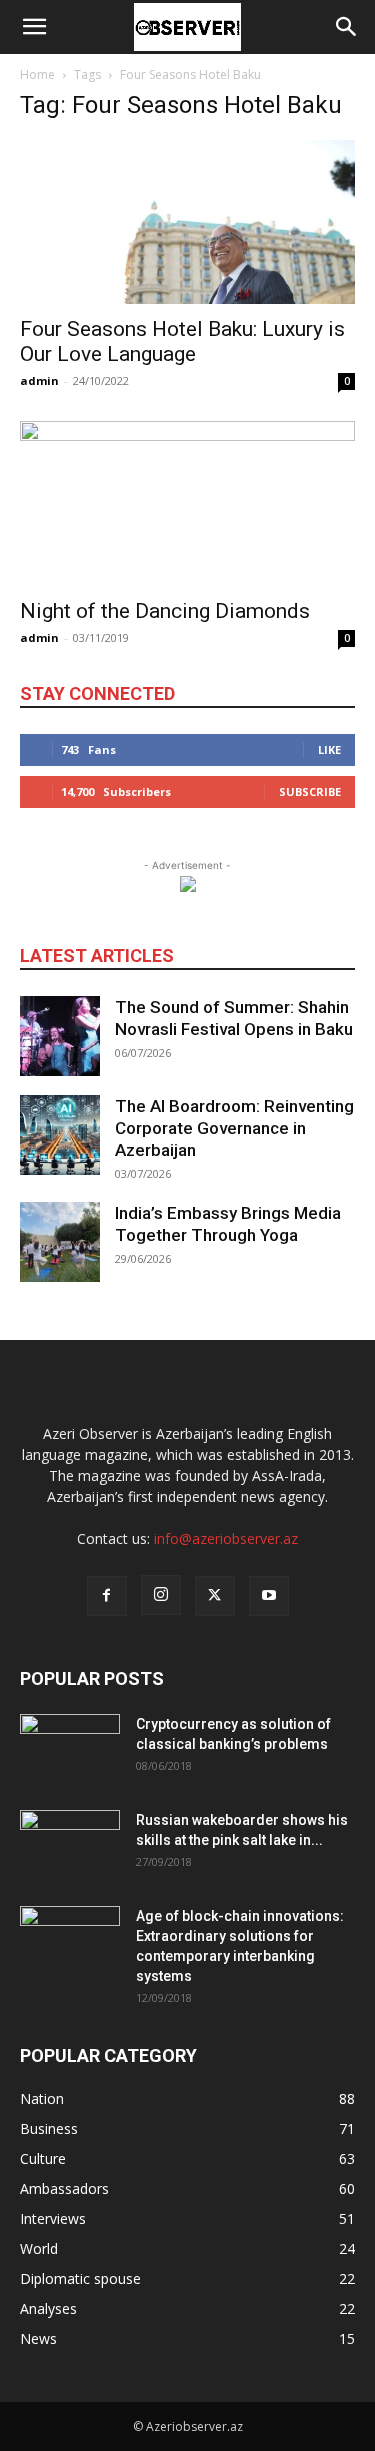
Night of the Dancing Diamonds (165, 611)
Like (329, 749)
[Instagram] (161, 1595)
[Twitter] (215, 1596)
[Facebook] (107, 1596)
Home (37, 74)
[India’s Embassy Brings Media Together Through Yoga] (60, 1242)
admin (39, 380)
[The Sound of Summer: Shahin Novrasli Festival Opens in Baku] (60, 1036)
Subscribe (310, 791)
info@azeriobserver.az (226, 1538)
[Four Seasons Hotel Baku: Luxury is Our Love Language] (187, 222)
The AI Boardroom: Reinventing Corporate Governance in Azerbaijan (234, 1128)
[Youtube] (269, 1596)
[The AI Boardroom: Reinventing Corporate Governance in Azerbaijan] (60, 1135)
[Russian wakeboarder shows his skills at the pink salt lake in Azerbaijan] (70, 1845)
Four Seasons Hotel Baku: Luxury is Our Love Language (182, 341)
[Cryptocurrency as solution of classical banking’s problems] (70, 1749)
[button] (34, 27)
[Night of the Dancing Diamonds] (187, 503)
